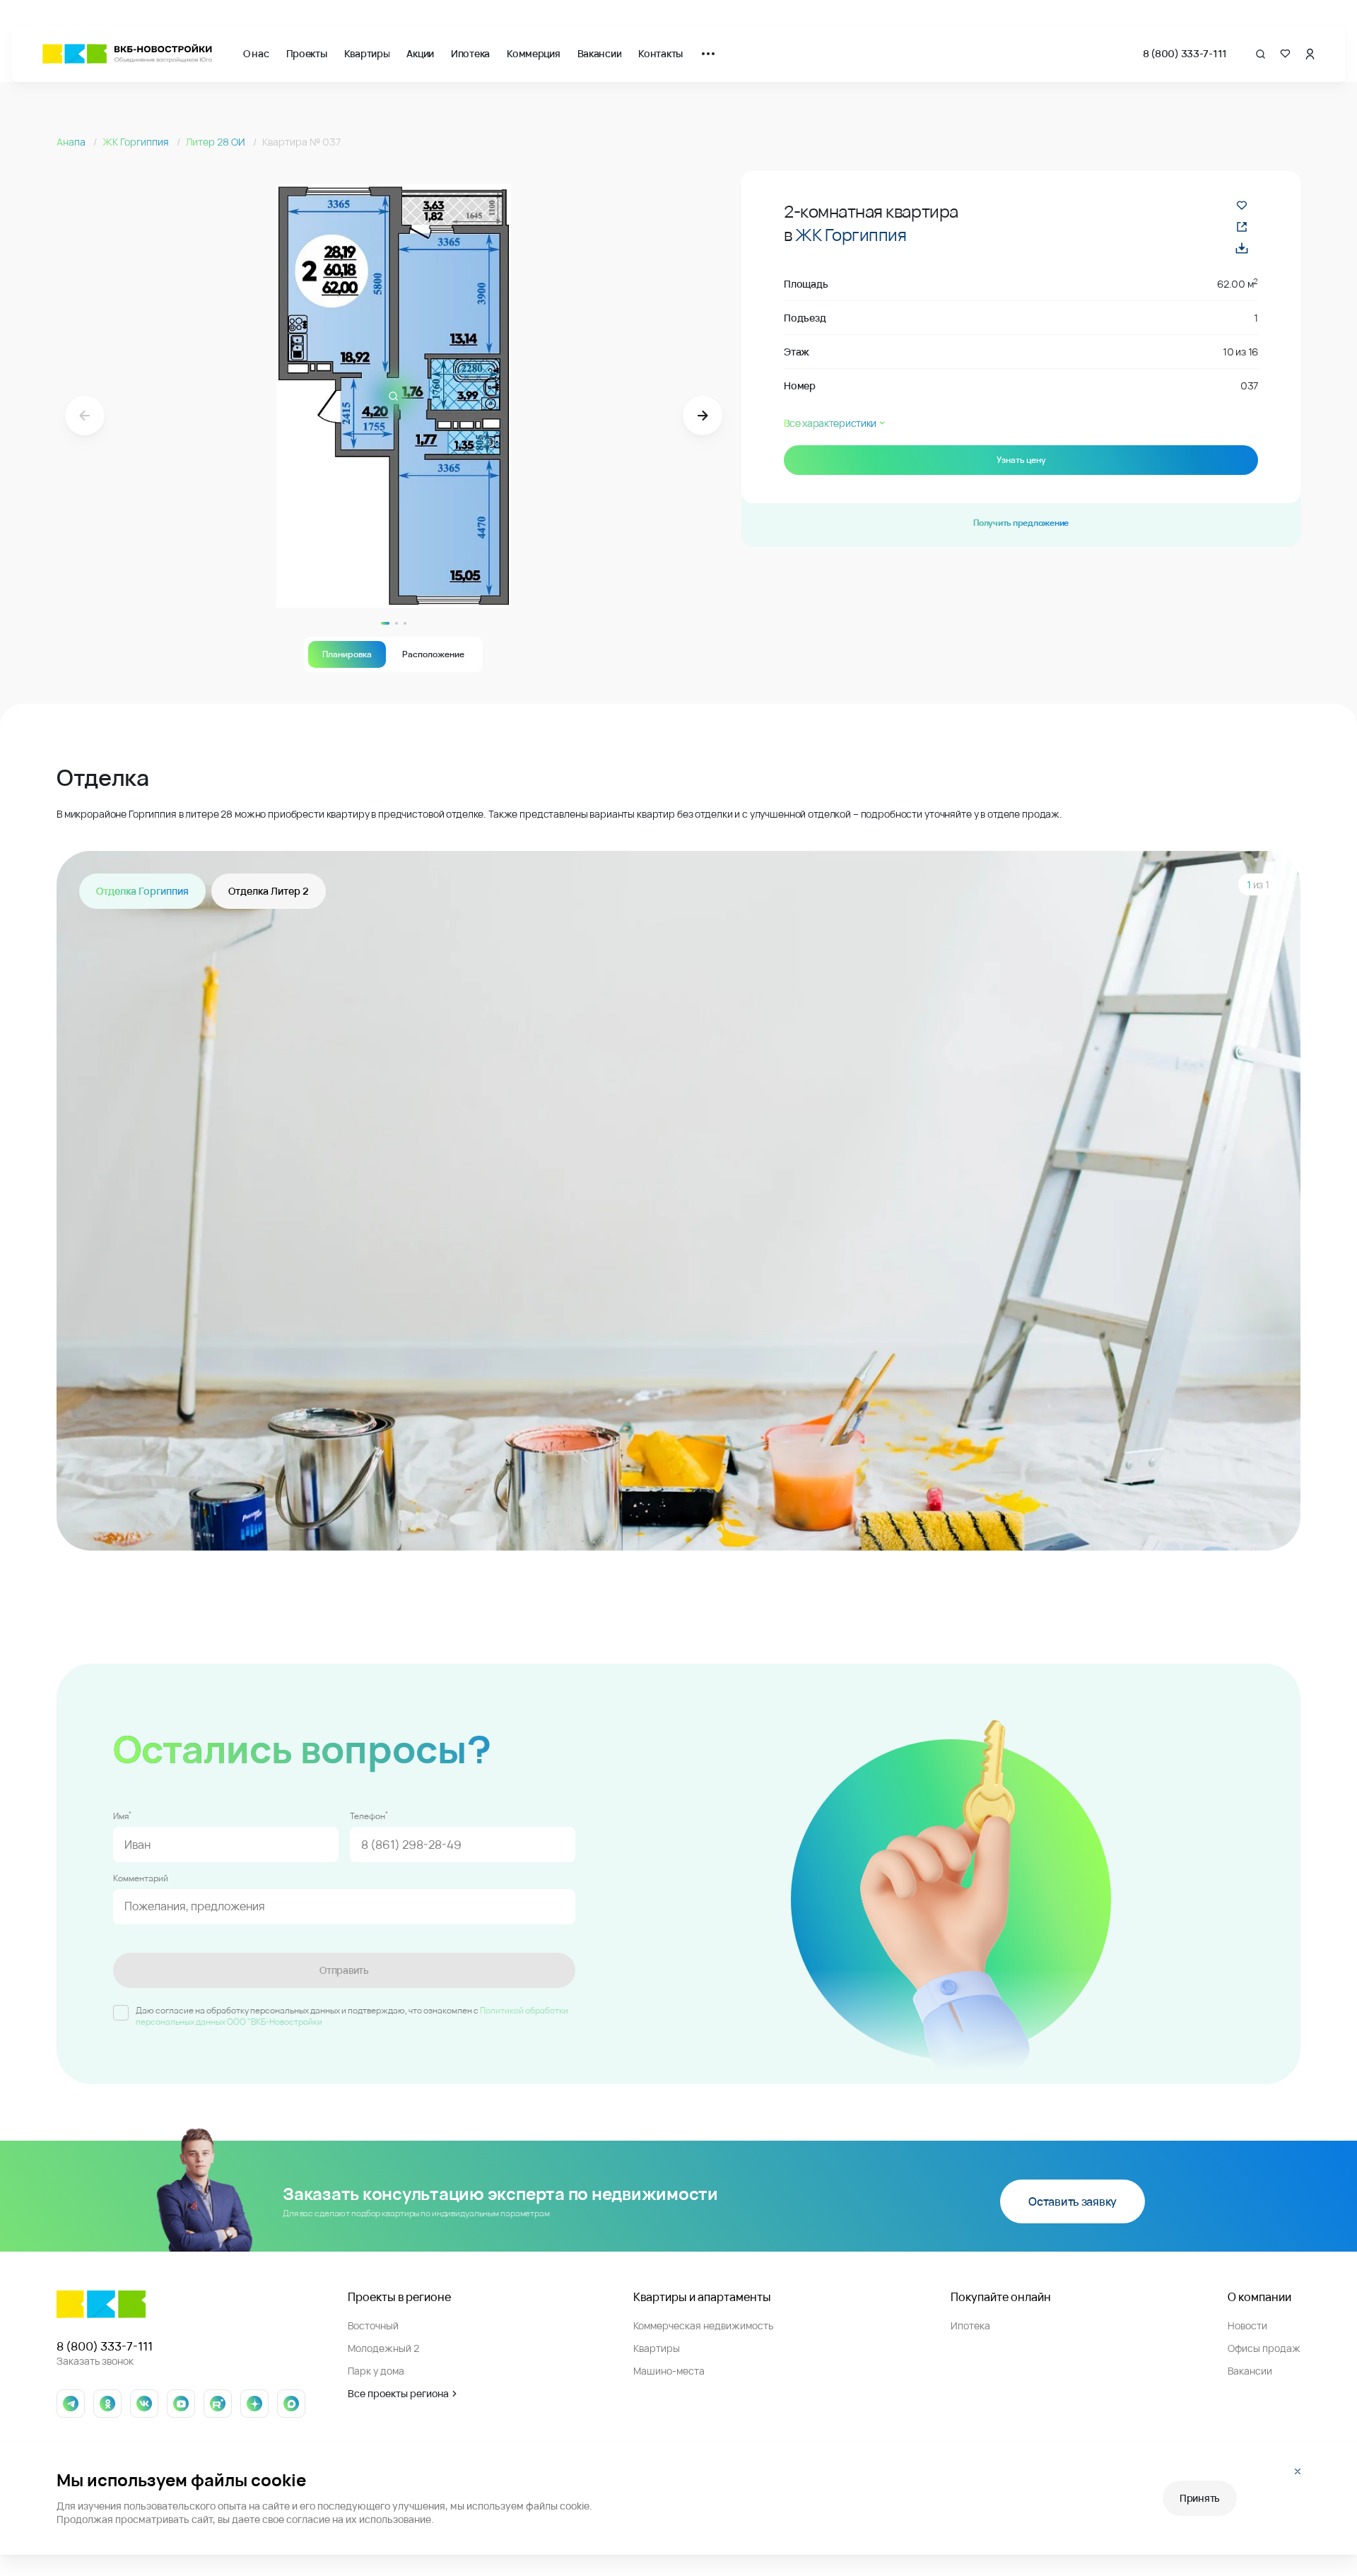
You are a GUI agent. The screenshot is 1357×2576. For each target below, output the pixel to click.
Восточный (373, 2325)
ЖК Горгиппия (137, 142)
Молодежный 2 (383, 2348)
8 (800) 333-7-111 (1185, 53)
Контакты (660, 53)
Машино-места (669, 2371)
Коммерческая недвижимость (703, 2325)
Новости (1247, 2325)
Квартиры (367, 53)
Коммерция (533, 53)
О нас (256, 53)
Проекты (307, 53)
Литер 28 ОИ (217, 142)
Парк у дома (376, 2371)
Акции (420, 53)
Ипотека (470, 53)
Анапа (72, 142)
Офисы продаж (1264, 2348)
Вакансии (600, 53)
